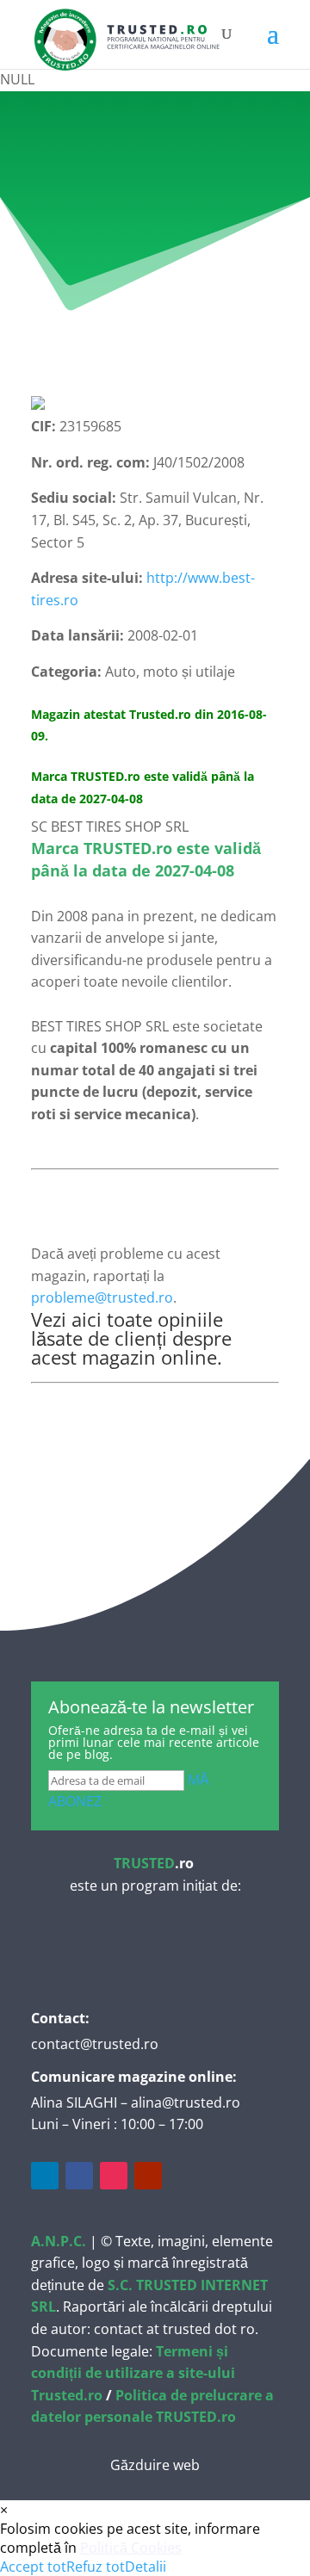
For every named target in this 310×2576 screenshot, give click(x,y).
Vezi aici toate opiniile (127, 1319)
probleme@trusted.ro (102, 1297)
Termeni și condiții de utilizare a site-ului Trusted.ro (133, 2373)
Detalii (146, 2567)
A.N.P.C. (59, 2241)
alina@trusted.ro (186, 2102)
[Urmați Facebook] (79, 2176)
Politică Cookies (131, 2548)
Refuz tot (96, 2567)
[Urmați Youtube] (148, 2176)
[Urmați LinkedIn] (45, 2176)
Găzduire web (155, 2465)
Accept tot (33, 2567)
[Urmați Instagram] (114, 2176)
